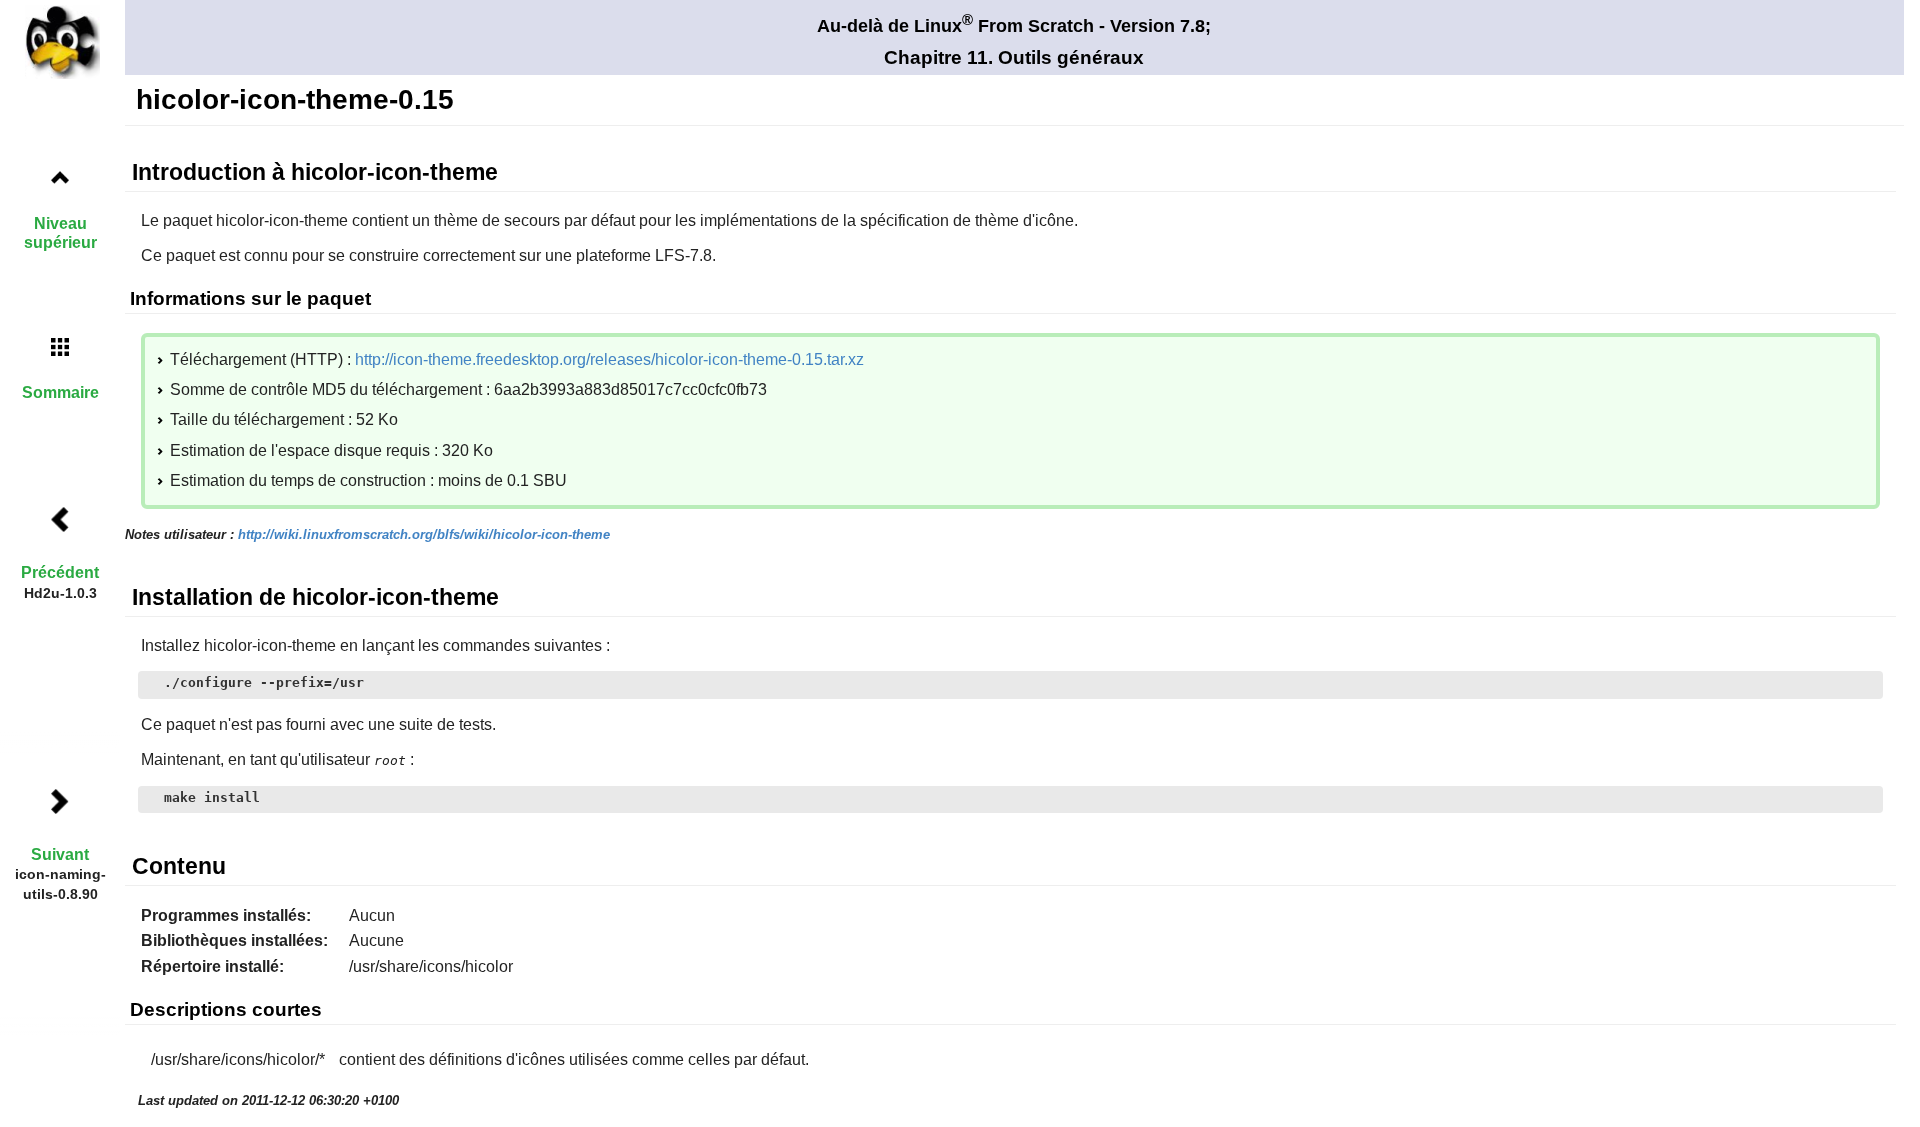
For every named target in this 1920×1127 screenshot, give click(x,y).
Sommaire (60, 392)
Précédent (60, 572)
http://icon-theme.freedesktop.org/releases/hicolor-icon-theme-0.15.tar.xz (609, 359)
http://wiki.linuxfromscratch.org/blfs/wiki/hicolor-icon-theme (424, 534)
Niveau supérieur (60, 233)
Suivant (60, 854)
